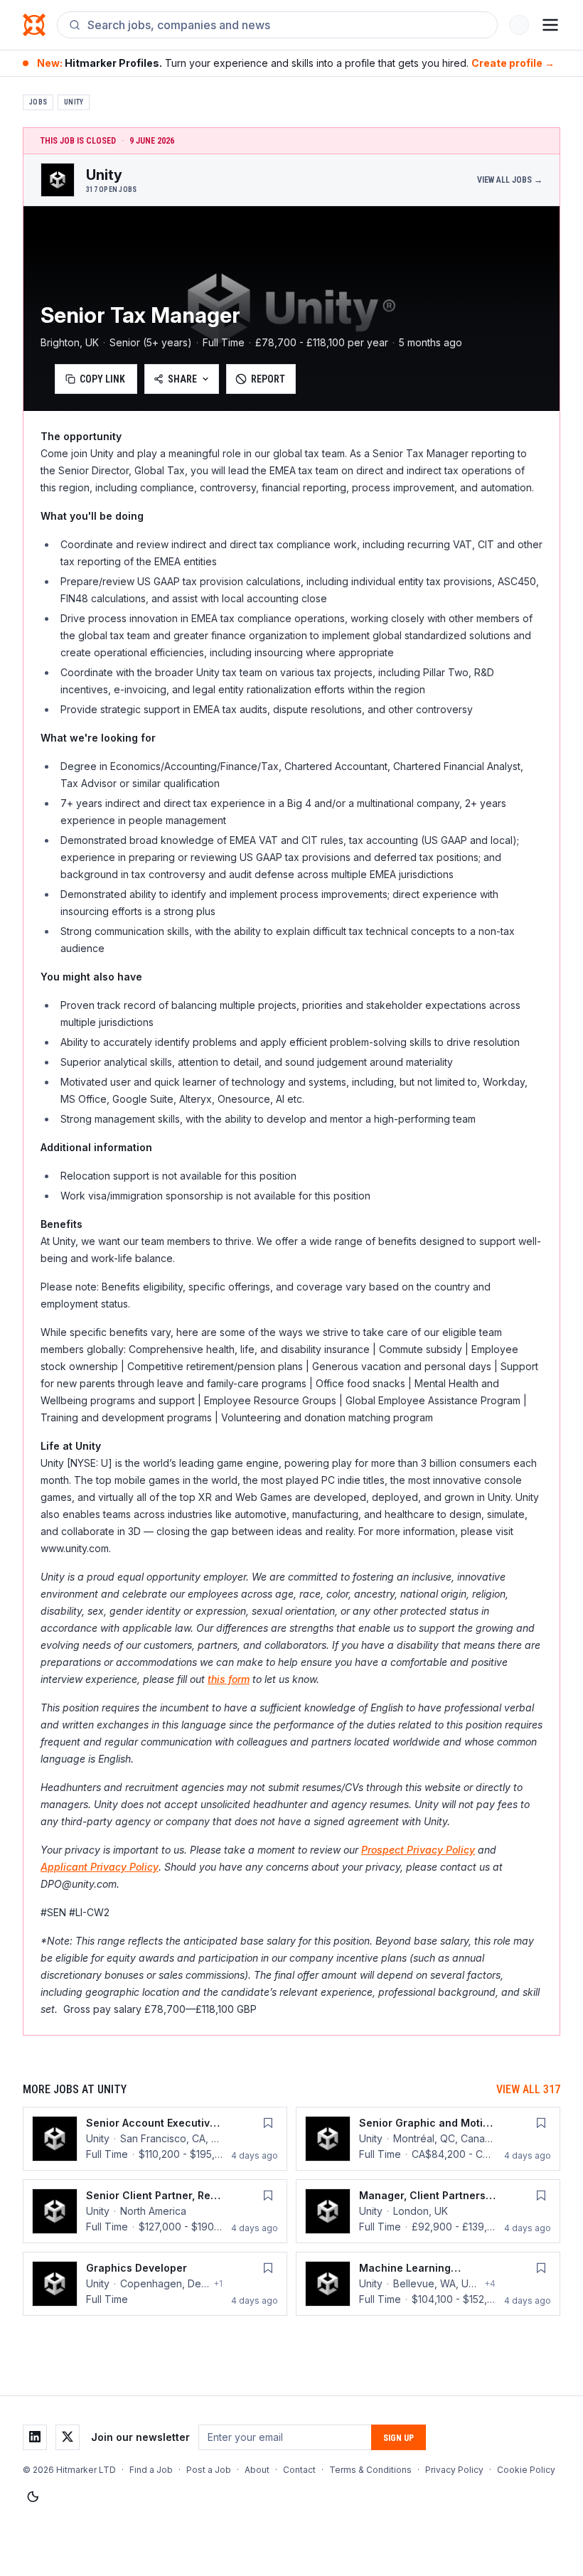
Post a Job (209, 2470)
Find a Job (151, 2470)
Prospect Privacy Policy (418, 1850)
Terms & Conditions (370, 2470)
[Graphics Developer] (155, 2284)
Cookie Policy (526, 2470)
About (257, 2470)
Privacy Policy (454, 2470)
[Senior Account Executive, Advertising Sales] (155, 2139)
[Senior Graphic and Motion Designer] (428, 2139)
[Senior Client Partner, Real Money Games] (155, 2211)
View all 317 (528, 2089)
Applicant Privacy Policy (100, 1867)
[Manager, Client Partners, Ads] (428, 2211)
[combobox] (287, 25)
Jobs (38, 102)
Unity (74, 102)
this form (229, 1679)
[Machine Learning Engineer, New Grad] (428, 2284)
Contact (299, 2470)
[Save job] (268, 2123)
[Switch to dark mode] (33, 2497)
